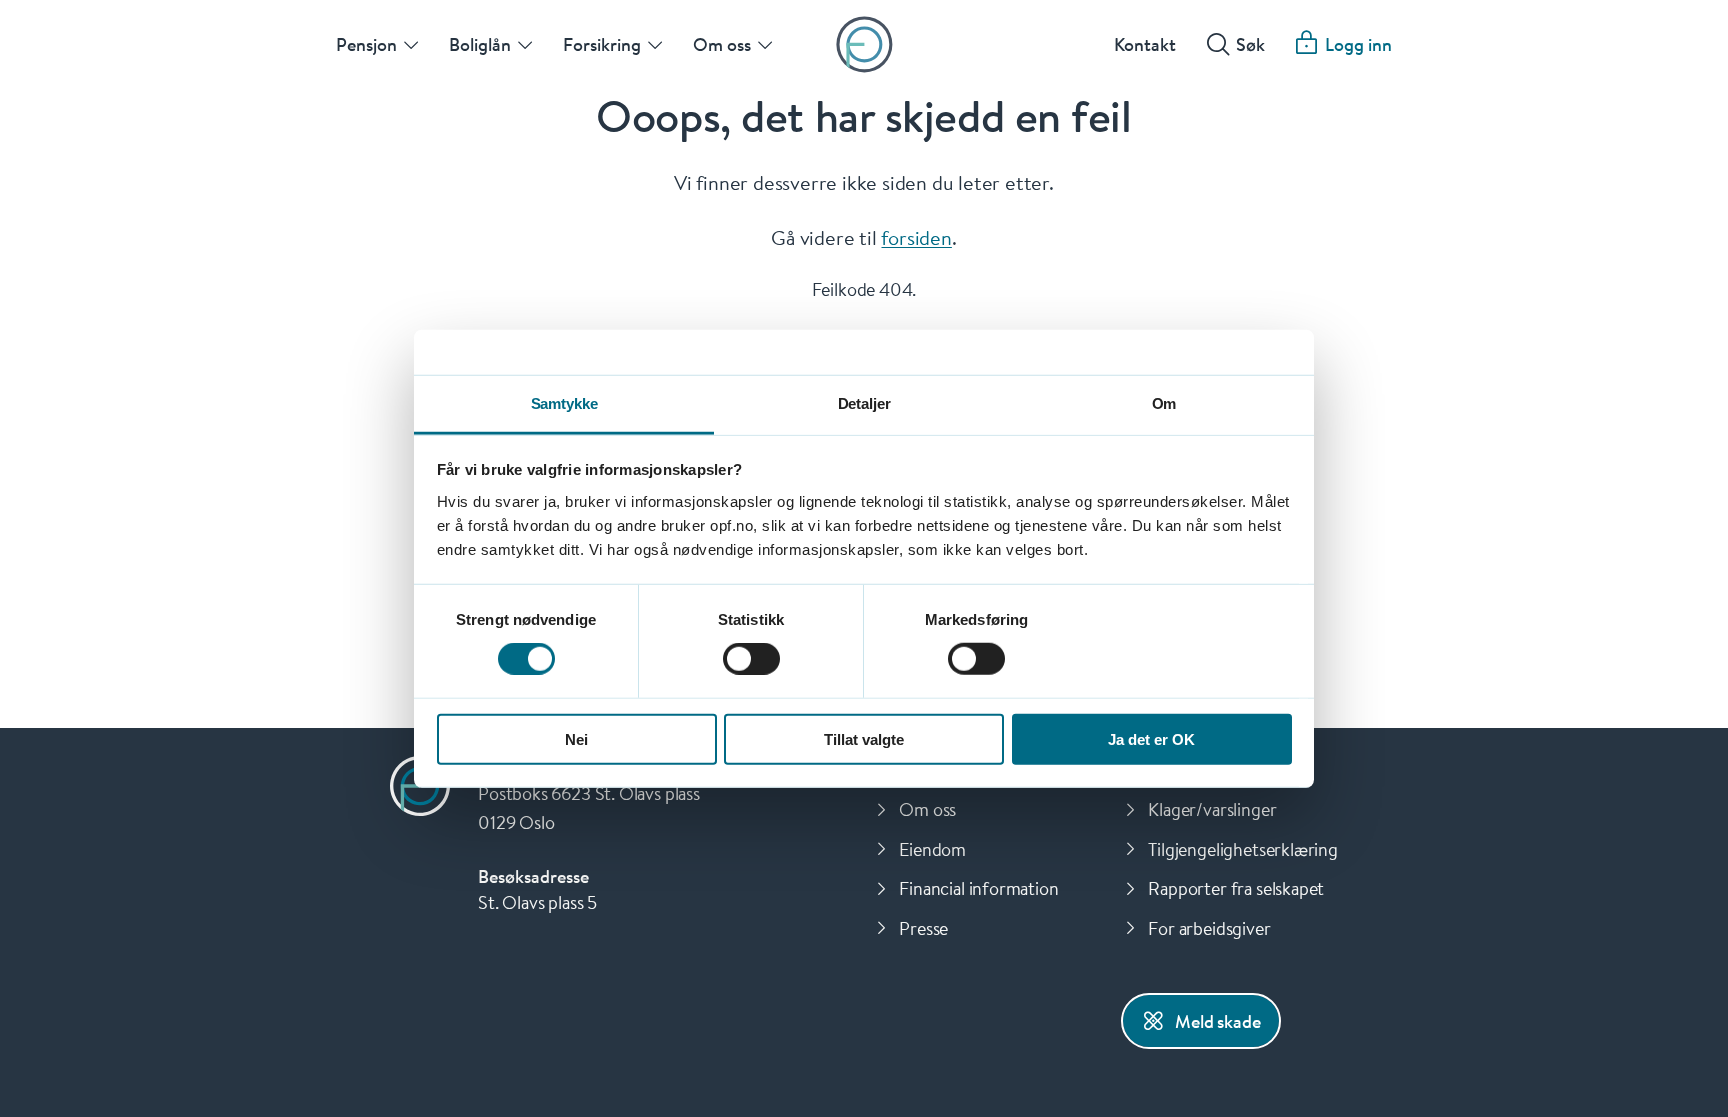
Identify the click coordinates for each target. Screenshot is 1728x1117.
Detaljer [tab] (864, 402)
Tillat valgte (864, 738)
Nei (576, 738)
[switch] (751, 659)
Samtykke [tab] (564, 402)
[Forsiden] (864, 44)
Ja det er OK (1151, 738)
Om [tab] (1164, 402)
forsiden (916, 237)
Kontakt (1145, 44)
